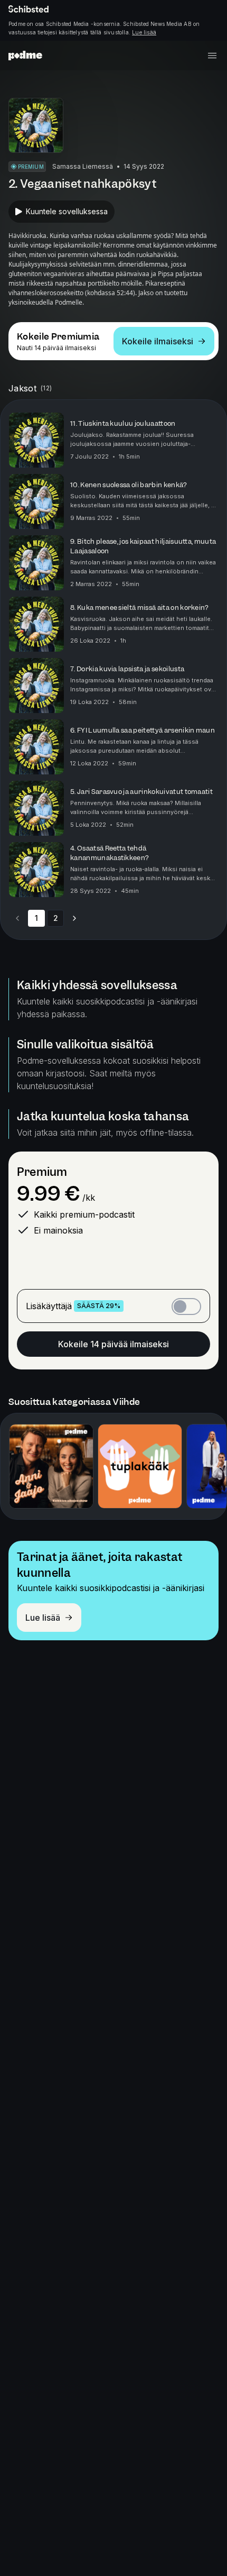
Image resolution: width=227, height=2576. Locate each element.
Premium (42, 1172)
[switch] (186, 1307)
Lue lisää (144, 32)
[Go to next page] (74, 918)
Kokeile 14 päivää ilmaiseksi (113, 1344)
